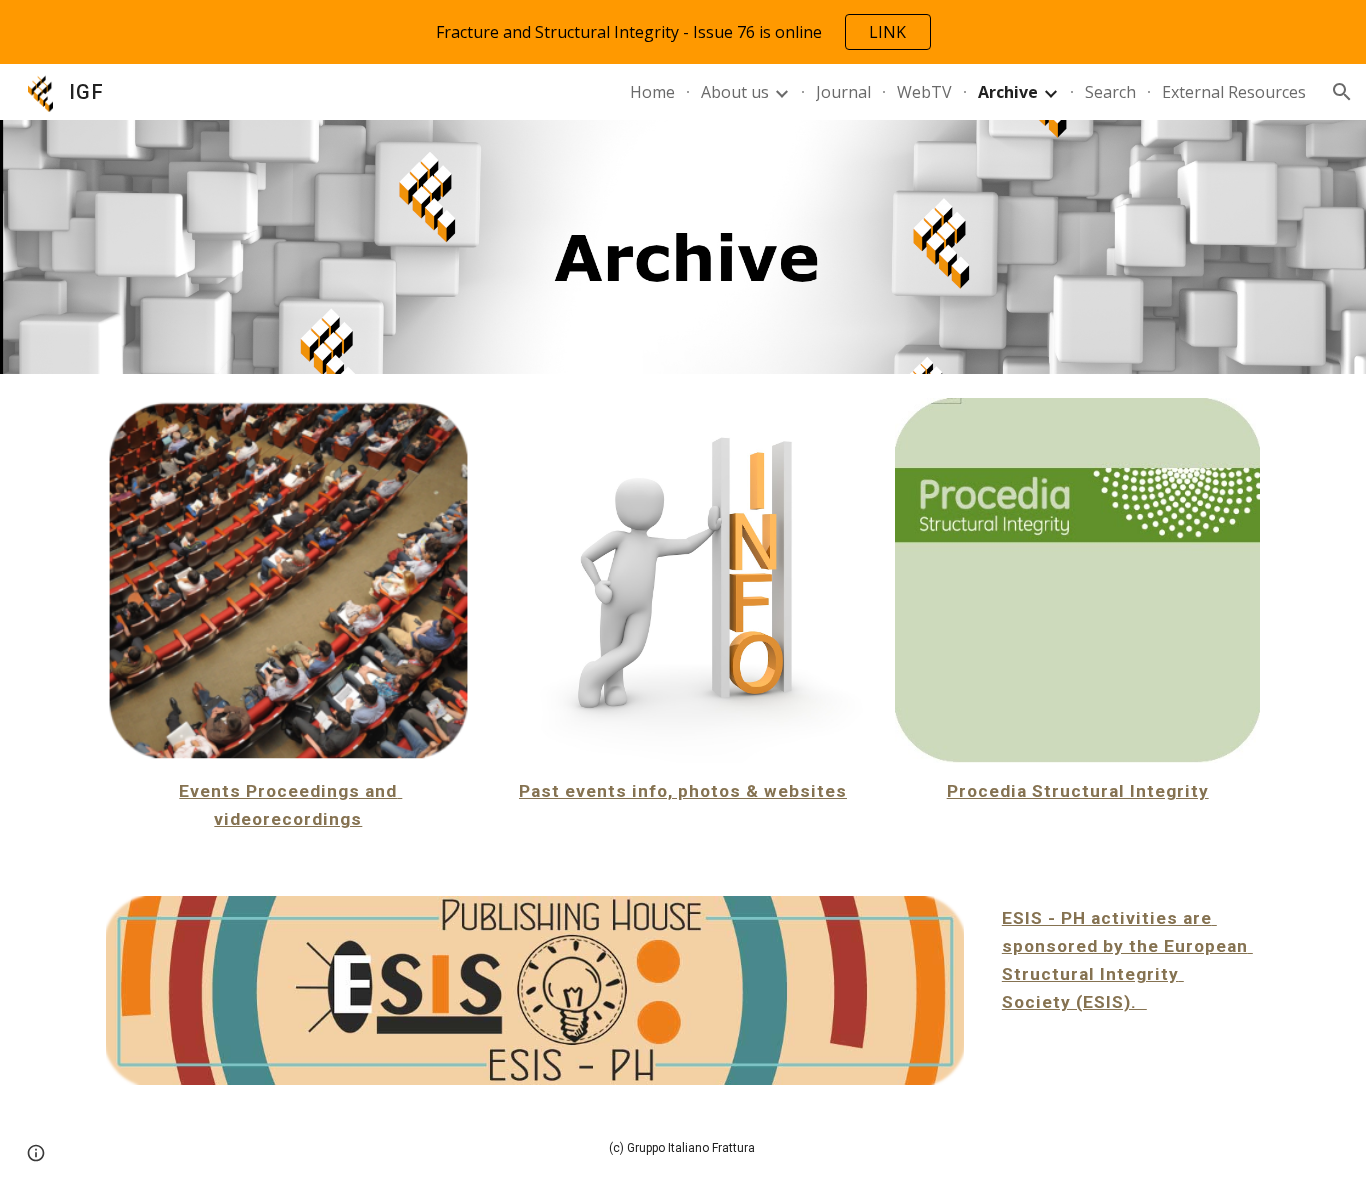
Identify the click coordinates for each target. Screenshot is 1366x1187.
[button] (1342, 92)
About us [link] (735, 92)
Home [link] (652, 92)
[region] (683, 32)
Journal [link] (843, 92)
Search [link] (1110, 92)
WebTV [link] (924, 92)
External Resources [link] (1234, 92)
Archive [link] (1008, 92)
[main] (288, 805)
